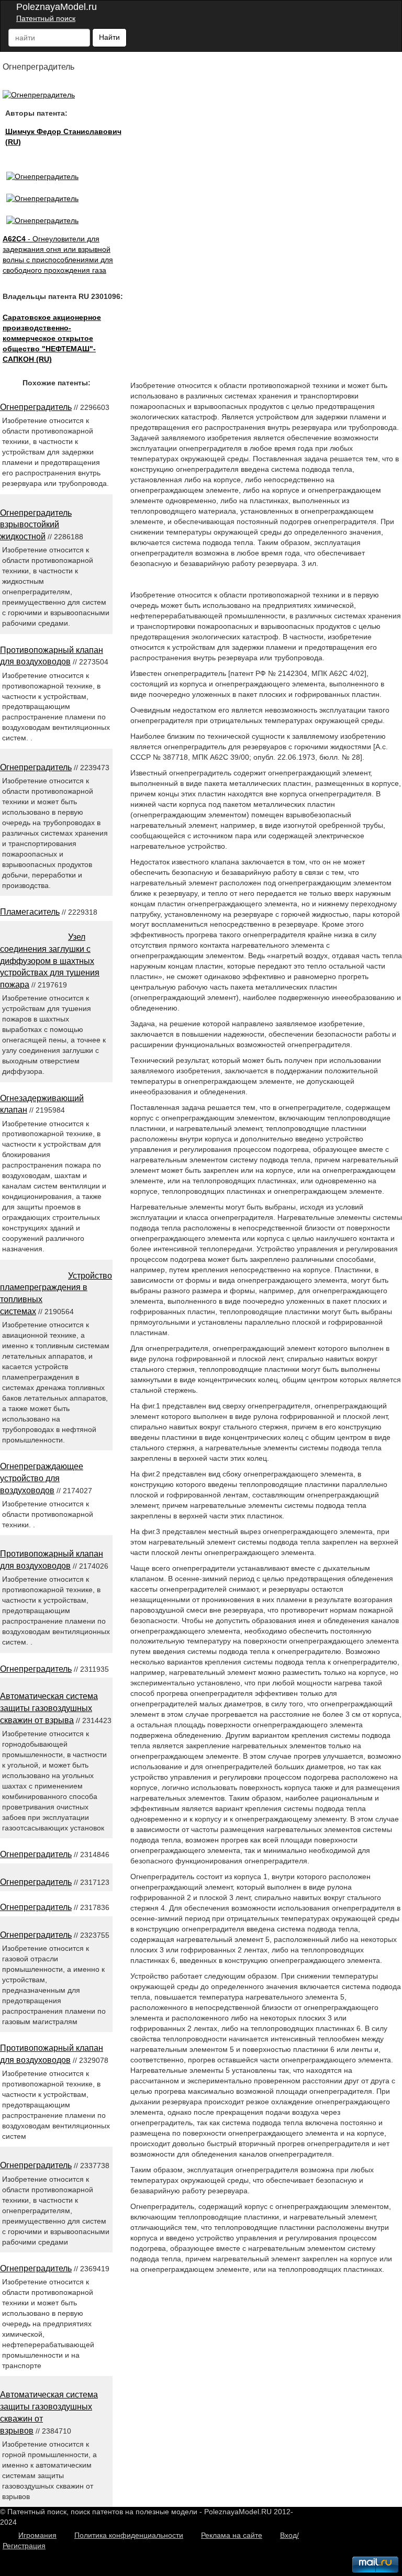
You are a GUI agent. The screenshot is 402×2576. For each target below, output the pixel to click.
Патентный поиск (46, 18)
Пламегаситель (30, 912)
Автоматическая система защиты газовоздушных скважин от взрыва (49, 1708)
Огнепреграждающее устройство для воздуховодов (42, 1478)
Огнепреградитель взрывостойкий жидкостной (36, 525)
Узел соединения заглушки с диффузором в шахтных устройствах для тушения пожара (50, 961)
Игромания (37, 2535)
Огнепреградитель (36, 407)
